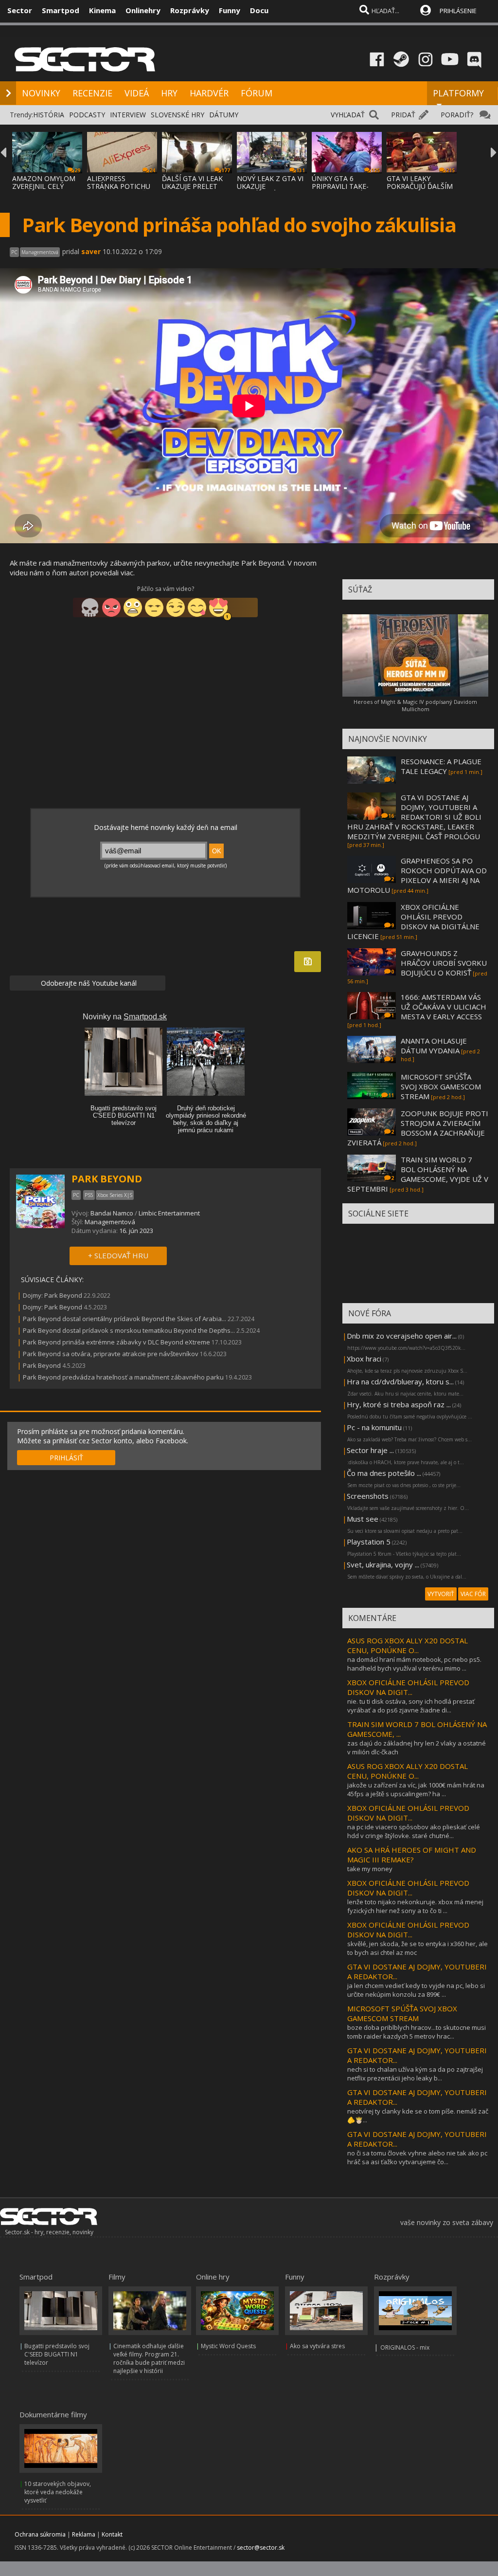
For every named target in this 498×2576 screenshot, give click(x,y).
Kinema (102, 10)
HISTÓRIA (49, 115)
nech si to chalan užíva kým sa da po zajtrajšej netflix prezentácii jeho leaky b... (415, 2074)
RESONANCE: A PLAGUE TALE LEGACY (441, 766)
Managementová (110, 1222)
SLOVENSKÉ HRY (178, 115)
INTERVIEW (128, 115)
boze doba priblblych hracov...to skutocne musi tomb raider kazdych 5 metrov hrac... (417, 2032)
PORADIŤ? (457, 115)
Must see (363, 1519)
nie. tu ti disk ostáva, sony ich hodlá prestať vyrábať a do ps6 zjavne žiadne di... (411, 1706)
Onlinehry (143, 10)
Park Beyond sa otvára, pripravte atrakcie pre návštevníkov (111, 1354)
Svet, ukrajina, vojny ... (383, 1564)
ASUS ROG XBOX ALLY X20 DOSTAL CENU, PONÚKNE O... (408, 1645)
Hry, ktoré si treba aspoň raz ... (399, 1404)
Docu (259, 10)
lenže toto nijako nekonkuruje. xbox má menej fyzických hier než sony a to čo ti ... (415, 1906)
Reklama (84, 2534)
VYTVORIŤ (441, 1594)
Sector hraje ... (370, 1450)
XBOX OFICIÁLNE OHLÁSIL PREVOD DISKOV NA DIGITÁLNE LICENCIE (413, 921)
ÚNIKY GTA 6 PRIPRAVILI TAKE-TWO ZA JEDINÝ (340, 186)
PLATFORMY (458, 93)
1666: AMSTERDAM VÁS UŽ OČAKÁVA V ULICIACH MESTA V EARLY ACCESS (444, 1007)
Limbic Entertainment (169, 1213)
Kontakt (112, 2534)
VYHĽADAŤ (348, 115)
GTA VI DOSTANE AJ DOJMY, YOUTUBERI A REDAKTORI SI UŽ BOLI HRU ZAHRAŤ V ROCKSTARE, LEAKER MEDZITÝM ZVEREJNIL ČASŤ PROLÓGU (414, 817)
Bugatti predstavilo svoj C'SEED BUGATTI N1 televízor (57, 2354)
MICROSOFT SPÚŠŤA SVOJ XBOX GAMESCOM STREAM (441, 1086)
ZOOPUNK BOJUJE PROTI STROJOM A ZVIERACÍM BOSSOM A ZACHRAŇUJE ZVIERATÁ (418, 1128)
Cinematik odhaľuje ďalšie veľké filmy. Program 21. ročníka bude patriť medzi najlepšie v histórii (149, 2358)
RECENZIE (92, 93)
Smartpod (61, 10)
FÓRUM (257, 93)
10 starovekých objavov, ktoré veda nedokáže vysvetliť (58, 2492)
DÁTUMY (224, 115)
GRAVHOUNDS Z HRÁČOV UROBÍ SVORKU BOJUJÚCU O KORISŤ (444, 963)
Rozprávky (190, 10)
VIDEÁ (137, 93)
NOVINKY (41, 93)
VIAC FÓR (473, 1594)
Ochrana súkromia (40, 2534)
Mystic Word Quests (228, 2346)
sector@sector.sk (261, 2548)
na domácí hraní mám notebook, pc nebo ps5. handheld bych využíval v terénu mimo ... (414, 1664)
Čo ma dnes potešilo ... (384, 1473)
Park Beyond (42, 1365)
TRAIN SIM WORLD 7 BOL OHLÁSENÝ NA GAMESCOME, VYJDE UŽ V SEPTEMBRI (418, 1174)
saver (91, 251)
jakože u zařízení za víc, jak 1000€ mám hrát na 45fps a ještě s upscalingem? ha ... (416, 1789)
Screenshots (368, 1496)
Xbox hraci (364, 1359)
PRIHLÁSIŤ (66, 1458)
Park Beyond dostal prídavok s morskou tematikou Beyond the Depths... (129, 1330)
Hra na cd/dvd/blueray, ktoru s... (400, 1381)
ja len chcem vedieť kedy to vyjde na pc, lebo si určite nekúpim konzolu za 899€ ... (416, 1990)
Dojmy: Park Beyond (53, 1295)
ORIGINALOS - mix (405, 2347)
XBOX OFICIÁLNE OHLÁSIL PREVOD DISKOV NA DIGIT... (408, 1687)
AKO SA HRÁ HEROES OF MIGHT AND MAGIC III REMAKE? (412, 1855)
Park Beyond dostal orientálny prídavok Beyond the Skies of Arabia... (124, 1319)
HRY (169, 93)
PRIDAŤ (403, 115)
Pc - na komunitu (374, 1427)
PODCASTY (87, 115)
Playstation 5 (369, 1542)
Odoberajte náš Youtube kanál (88, 983)
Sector (20, 10)
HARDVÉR (209, 93)
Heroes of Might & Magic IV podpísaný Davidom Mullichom (415, 705)
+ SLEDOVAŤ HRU (118, 1255)
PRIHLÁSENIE (458, 11)
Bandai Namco (112, 1213)
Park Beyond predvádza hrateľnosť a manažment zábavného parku (123, 1377)
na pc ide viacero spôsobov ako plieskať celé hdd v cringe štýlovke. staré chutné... (414, 1831)
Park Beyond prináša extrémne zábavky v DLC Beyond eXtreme (117, 1342)
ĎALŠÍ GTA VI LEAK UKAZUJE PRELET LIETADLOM (192, 186)
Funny (230, 10)
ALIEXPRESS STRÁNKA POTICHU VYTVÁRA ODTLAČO (119, 186)
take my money (370, 1869)
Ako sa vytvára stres (317, 2346)
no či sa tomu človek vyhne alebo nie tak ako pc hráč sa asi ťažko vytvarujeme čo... (417, 2157)
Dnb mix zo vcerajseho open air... (402, 1336)
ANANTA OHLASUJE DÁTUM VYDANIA (434, 1046)
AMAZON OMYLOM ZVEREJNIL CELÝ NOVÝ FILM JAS (44, 186)
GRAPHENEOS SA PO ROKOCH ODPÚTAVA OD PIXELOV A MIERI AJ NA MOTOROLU (417, 875)
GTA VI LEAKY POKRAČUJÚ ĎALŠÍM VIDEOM (420, 186)
